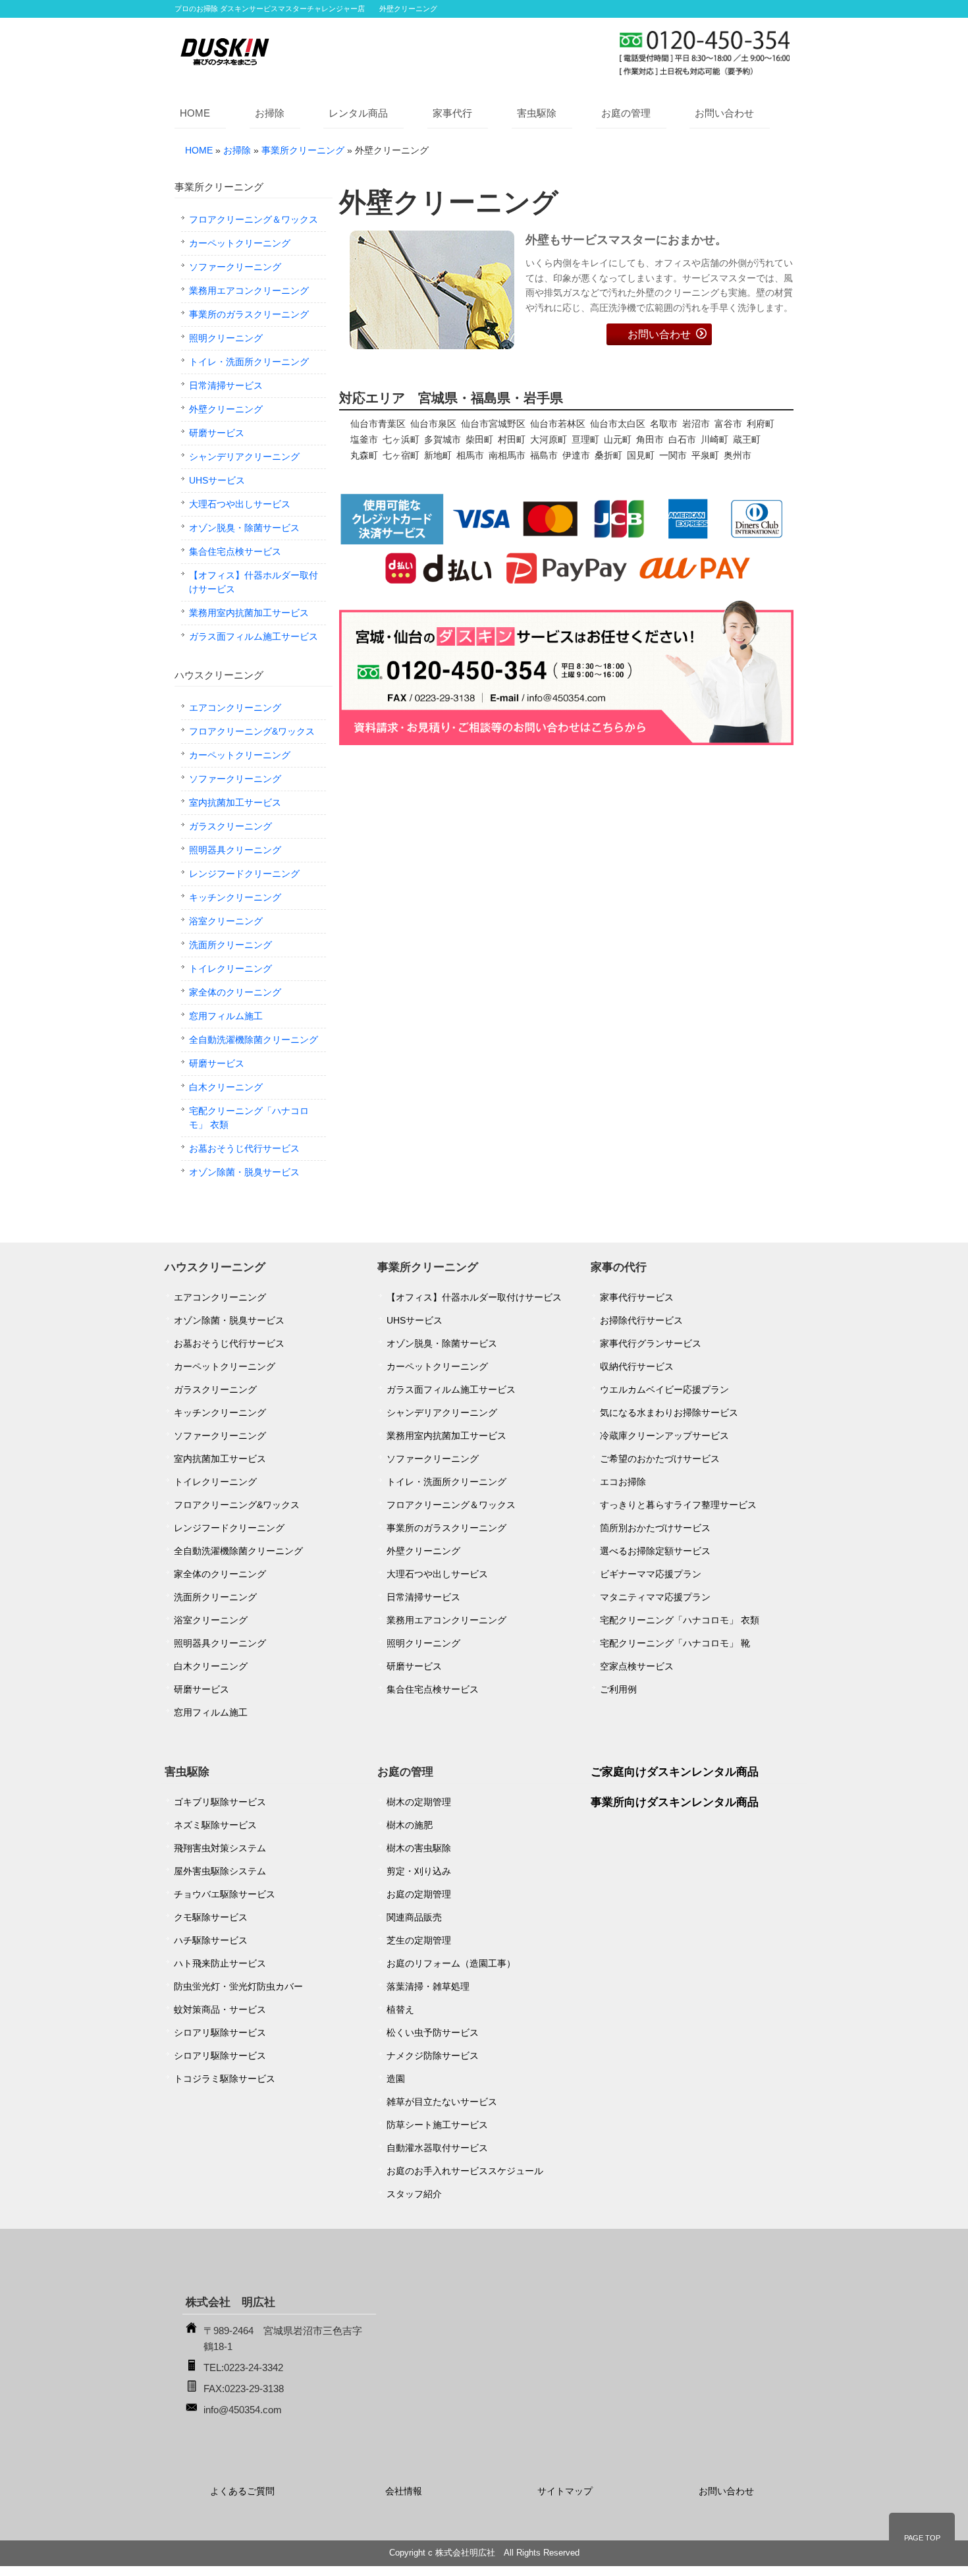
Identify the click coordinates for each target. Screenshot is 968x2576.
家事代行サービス (637, 1297)
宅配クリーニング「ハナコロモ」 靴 (675, 1643)
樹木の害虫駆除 (419, 1848)
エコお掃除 (623, 1482)
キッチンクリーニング (235, 897)
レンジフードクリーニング (244, 874)
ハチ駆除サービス (211, 1940)
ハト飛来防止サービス (220, 1963)
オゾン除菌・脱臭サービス (244, 1172)
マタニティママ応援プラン (655, 1597)
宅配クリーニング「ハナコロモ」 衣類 (249, 1118)
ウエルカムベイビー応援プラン (664, 1389)
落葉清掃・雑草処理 (428, 1986)
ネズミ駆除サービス (215, 1825)
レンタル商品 (358, 113)
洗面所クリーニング (230, 945)
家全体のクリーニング (235, 992)
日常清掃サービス (226, 385)
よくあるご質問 (242, 2491)
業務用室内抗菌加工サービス (249, 613)
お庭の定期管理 (419, 1894)
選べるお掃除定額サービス (655, 1551)
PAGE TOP (922, 2538)
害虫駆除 (537, 113)
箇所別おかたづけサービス (655, 1528)
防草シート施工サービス (437, 2125)
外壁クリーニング (226, 409)
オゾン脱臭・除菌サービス (244, 528)
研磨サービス (217, 433)
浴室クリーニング (226, 921)
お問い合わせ (724, 113)
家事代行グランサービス (651, 1343)
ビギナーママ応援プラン (651, 1574)
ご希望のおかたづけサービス (660, 1459)
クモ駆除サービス (211, 1917)
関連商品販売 (414, 1917)
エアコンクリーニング (235, 708)
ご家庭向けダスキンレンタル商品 (675, 1772)
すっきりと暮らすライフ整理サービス (678, 1505)
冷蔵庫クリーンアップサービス (664, 1436)
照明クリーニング (226, 338)
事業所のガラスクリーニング (249, 314)
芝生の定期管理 (419, 1940)
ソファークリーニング (235, 267)
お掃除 (270, 113)
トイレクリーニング (230, 968)
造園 (396, 2079)
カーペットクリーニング (240, 243)
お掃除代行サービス (641, 1320)
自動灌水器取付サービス (437, 2148)
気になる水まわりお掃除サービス (669, 1413)
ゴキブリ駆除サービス (220, 1802)
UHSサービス (217, 480)
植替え (400, 2009)
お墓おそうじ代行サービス (244, 1148)
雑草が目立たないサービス (442, 2102)
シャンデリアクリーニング (244, 457)
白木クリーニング (226, 1087)
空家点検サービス (637, 1666)
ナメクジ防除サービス (433, 2056)
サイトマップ (565, 2491)
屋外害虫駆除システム (220, 1871)
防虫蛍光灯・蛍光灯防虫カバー (238, 1986)
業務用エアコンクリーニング (249, 291)
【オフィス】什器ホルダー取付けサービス (254, 582)
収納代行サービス (637, 1366)
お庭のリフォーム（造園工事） (451, 1963)
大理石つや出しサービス (240, 504)
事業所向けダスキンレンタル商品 (675, 1802)
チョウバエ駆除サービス (225, 1894)
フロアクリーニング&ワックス (252, 731)
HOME (195, 113)
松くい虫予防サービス (433, 2032)
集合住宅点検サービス (235, 551)
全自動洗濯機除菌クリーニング (254, 1040)
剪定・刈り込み (419, 1871)
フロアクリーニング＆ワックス (254, 219)
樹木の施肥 (410, 1825)
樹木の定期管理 (419, 1802)
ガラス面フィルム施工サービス (254, 636)
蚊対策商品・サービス (220, 2009)
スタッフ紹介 (414, 2194)
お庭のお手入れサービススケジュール (465, 2171)
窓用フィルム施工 (226, 1016)
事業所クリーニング (303, 150)
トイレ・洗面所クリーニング (249, 362)
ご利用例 (618, 1689)
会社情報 (404, 2491)
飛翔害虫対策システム (220, 1848)
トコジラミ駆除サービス (225, 2079)
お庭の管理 (626, 113)
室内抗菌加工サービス (235, 802)
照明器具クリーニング (235, 850)
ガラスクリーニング (230, 826)
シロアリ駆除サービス (220, 2032)
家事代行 (452, 113)
